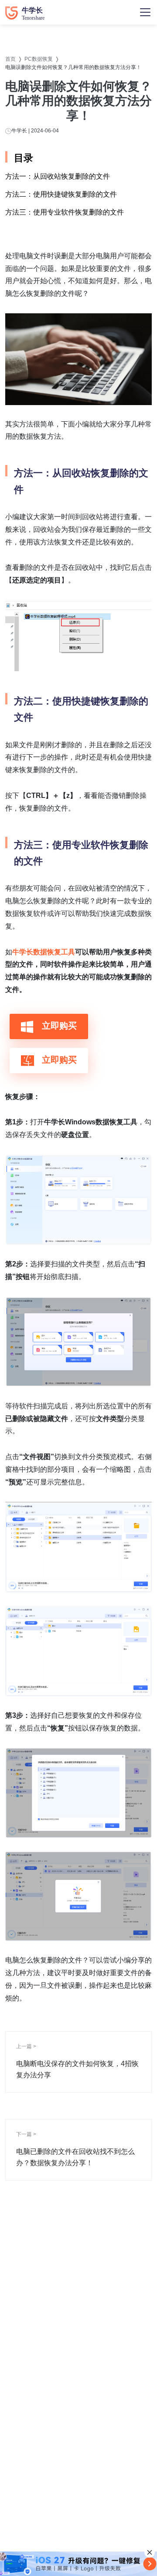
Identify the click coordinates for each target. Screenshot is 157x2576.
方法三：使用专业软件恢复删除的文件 (65, 212)
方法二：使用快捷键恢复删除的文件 (61, 194)
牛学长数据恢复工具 (44, 952)
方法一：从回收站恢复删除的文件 (58, 176)
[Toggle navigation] (145, 12)
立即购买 (58, 1026)
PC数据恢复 (39, 59)
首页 (10, 59)
